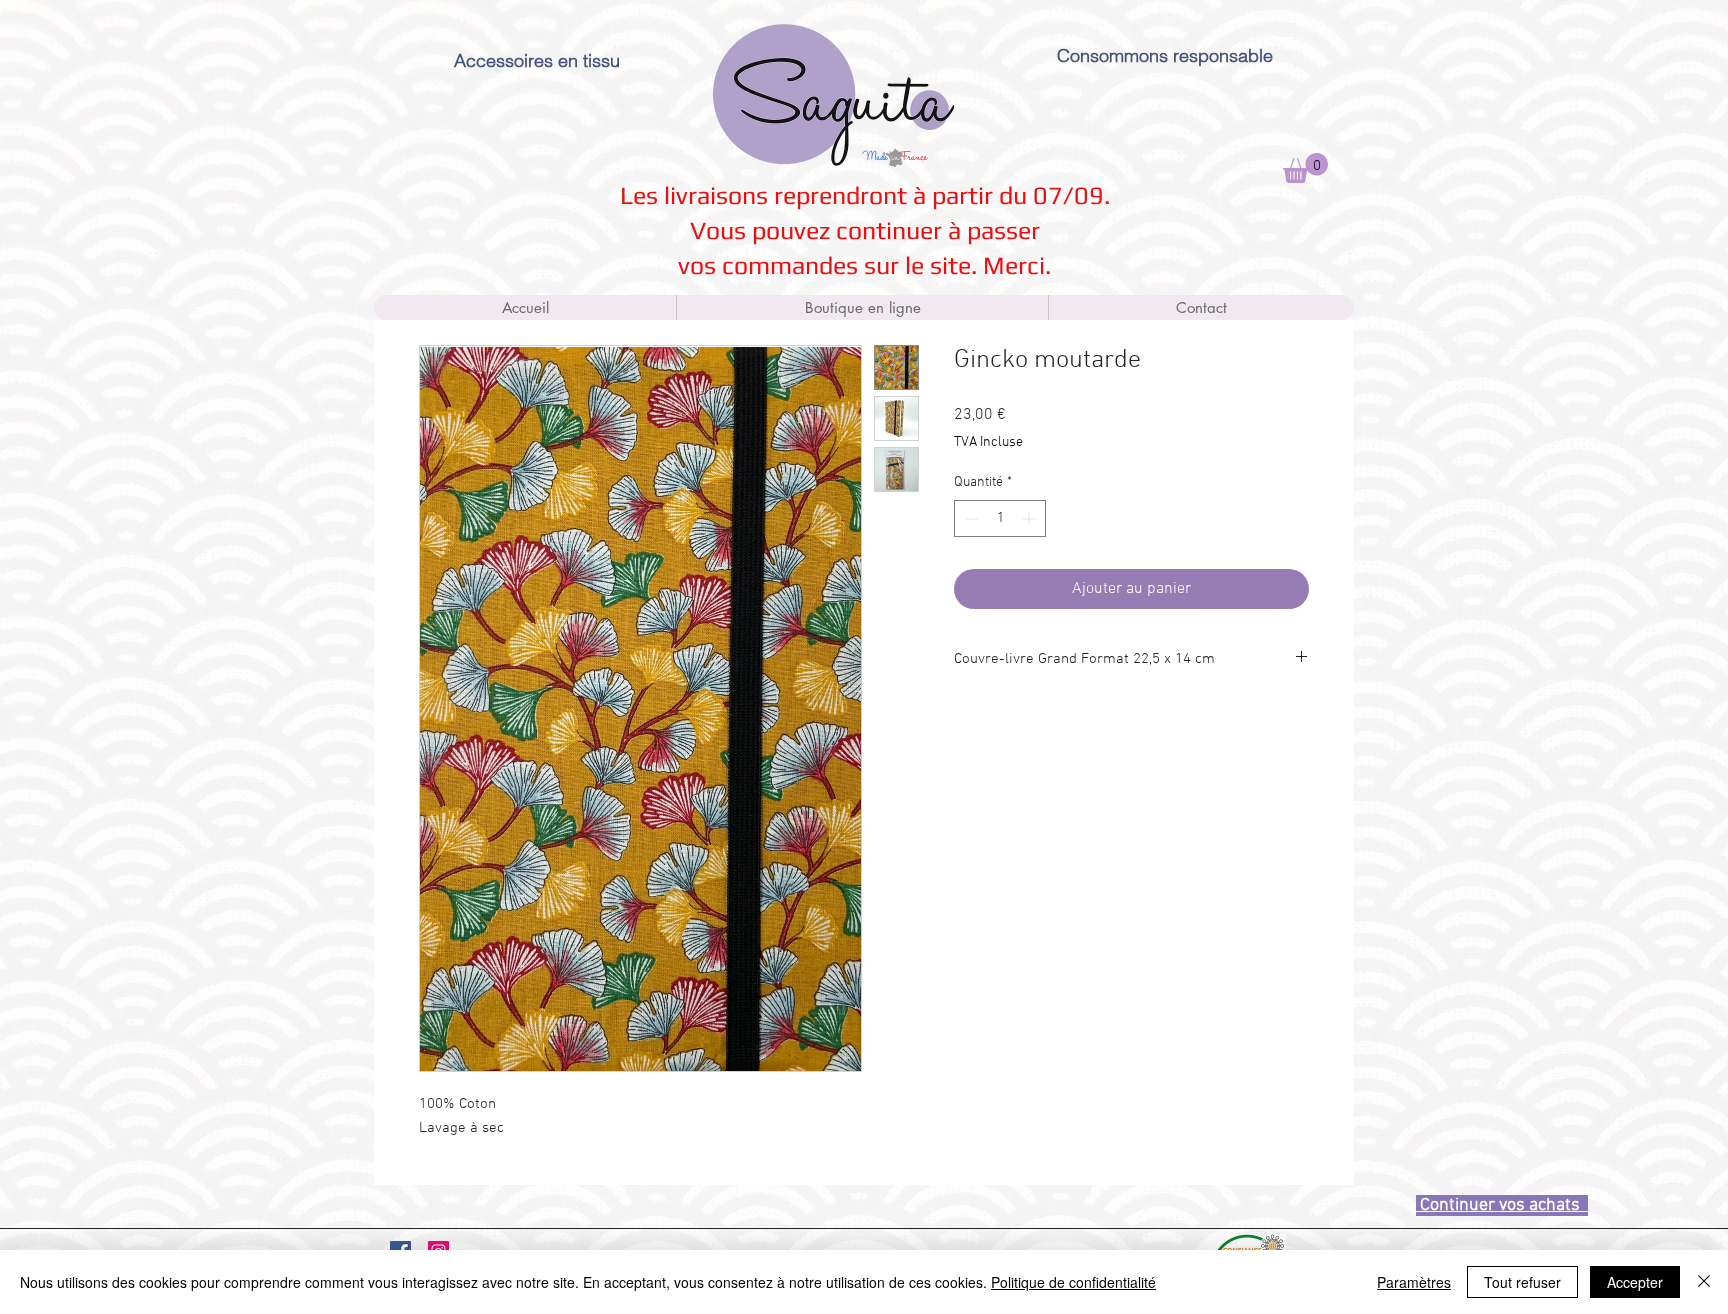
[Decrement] (969, 518)
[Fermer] (1704, 1282)
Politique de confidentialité (1073, 1282)
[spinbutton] (1000, 518)
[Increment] (1030, 518)
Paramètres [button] (1414, 1282)
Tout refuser (1522, 1282)
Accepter (1635, 1282)
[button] (1305, 168)
